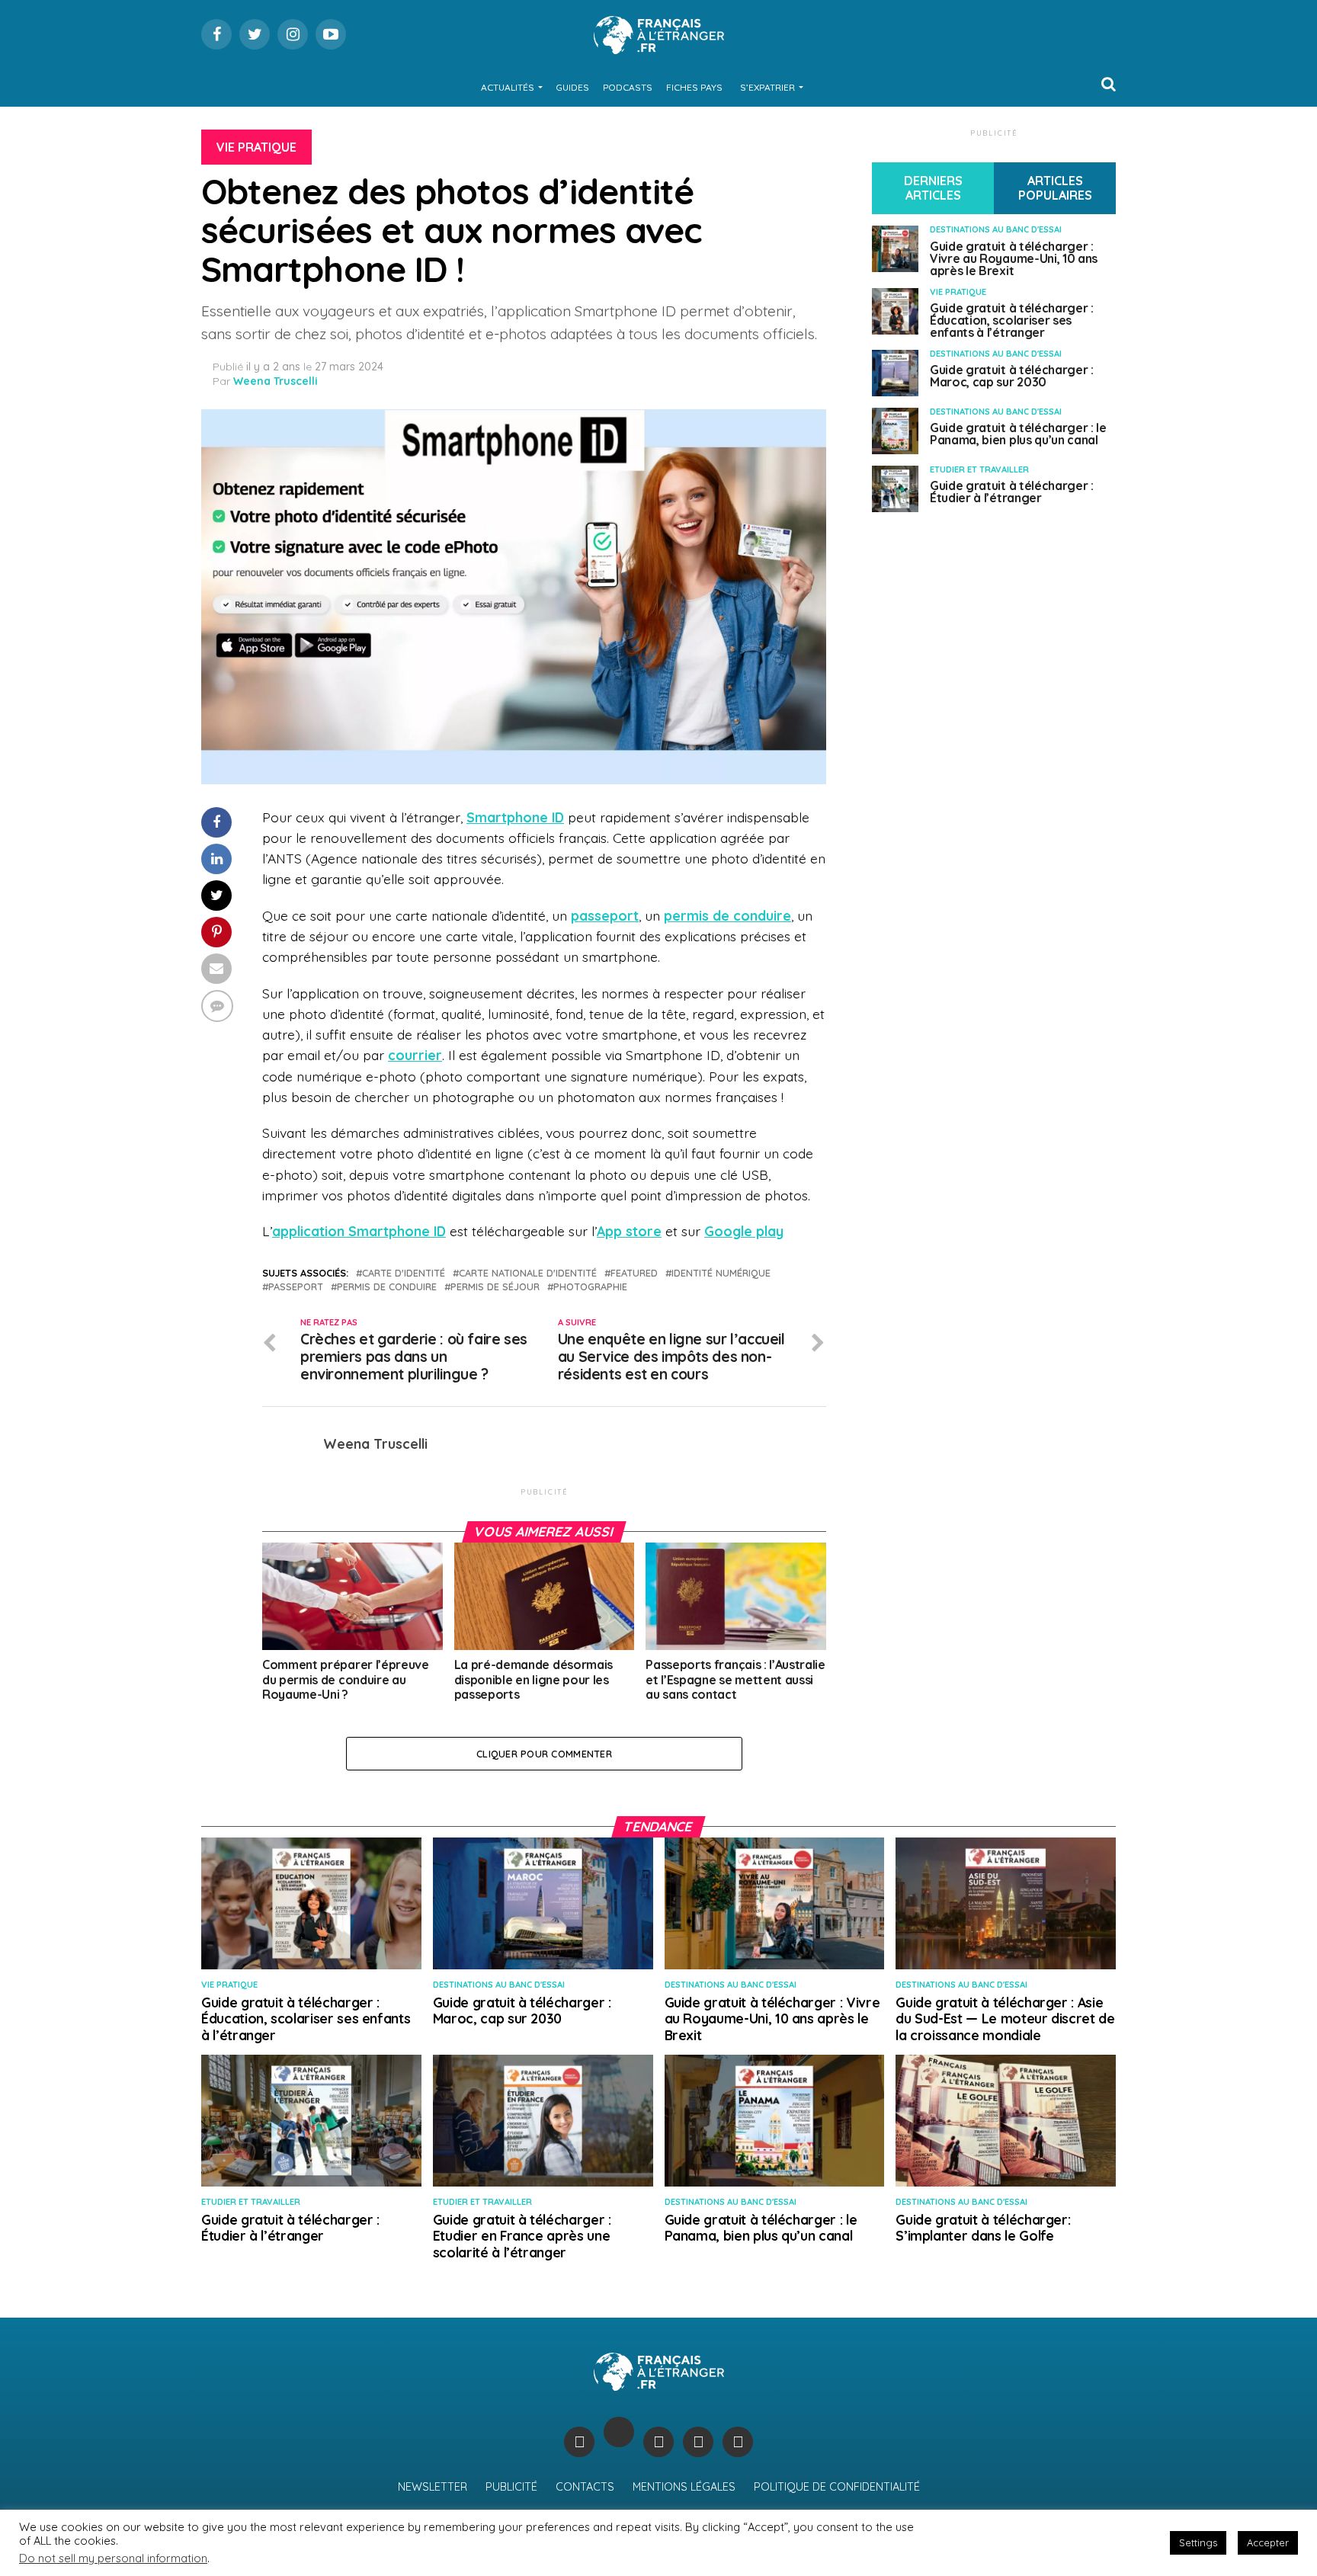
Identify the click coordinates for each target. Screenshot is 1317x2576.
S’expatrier (767, 87)
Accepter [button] (1268, 2542)
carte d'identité (404, 1273)
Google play (744, 1231)
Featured (634, 1273)
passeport (605, 915)
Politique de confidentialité (837, 2487)
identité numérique (721, 1273)
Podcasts (628, 87)
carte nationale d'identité (528, 1273)
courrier (415, 1055)
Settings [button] (1198, 2542)
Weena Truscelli (276, 381)
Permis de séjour (495, 1287)
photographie (590, 1287)
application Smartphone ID (359, 1231)
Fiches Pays (694, 87)
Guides (572, 87)
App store (629, 1231)
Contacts (585, 2487)
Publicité (511, 2487)
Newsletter (433, 2487)
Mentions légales (684, 2487)
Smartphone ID (515, 817)
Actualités (508, 87)
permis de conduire (727, 915)
